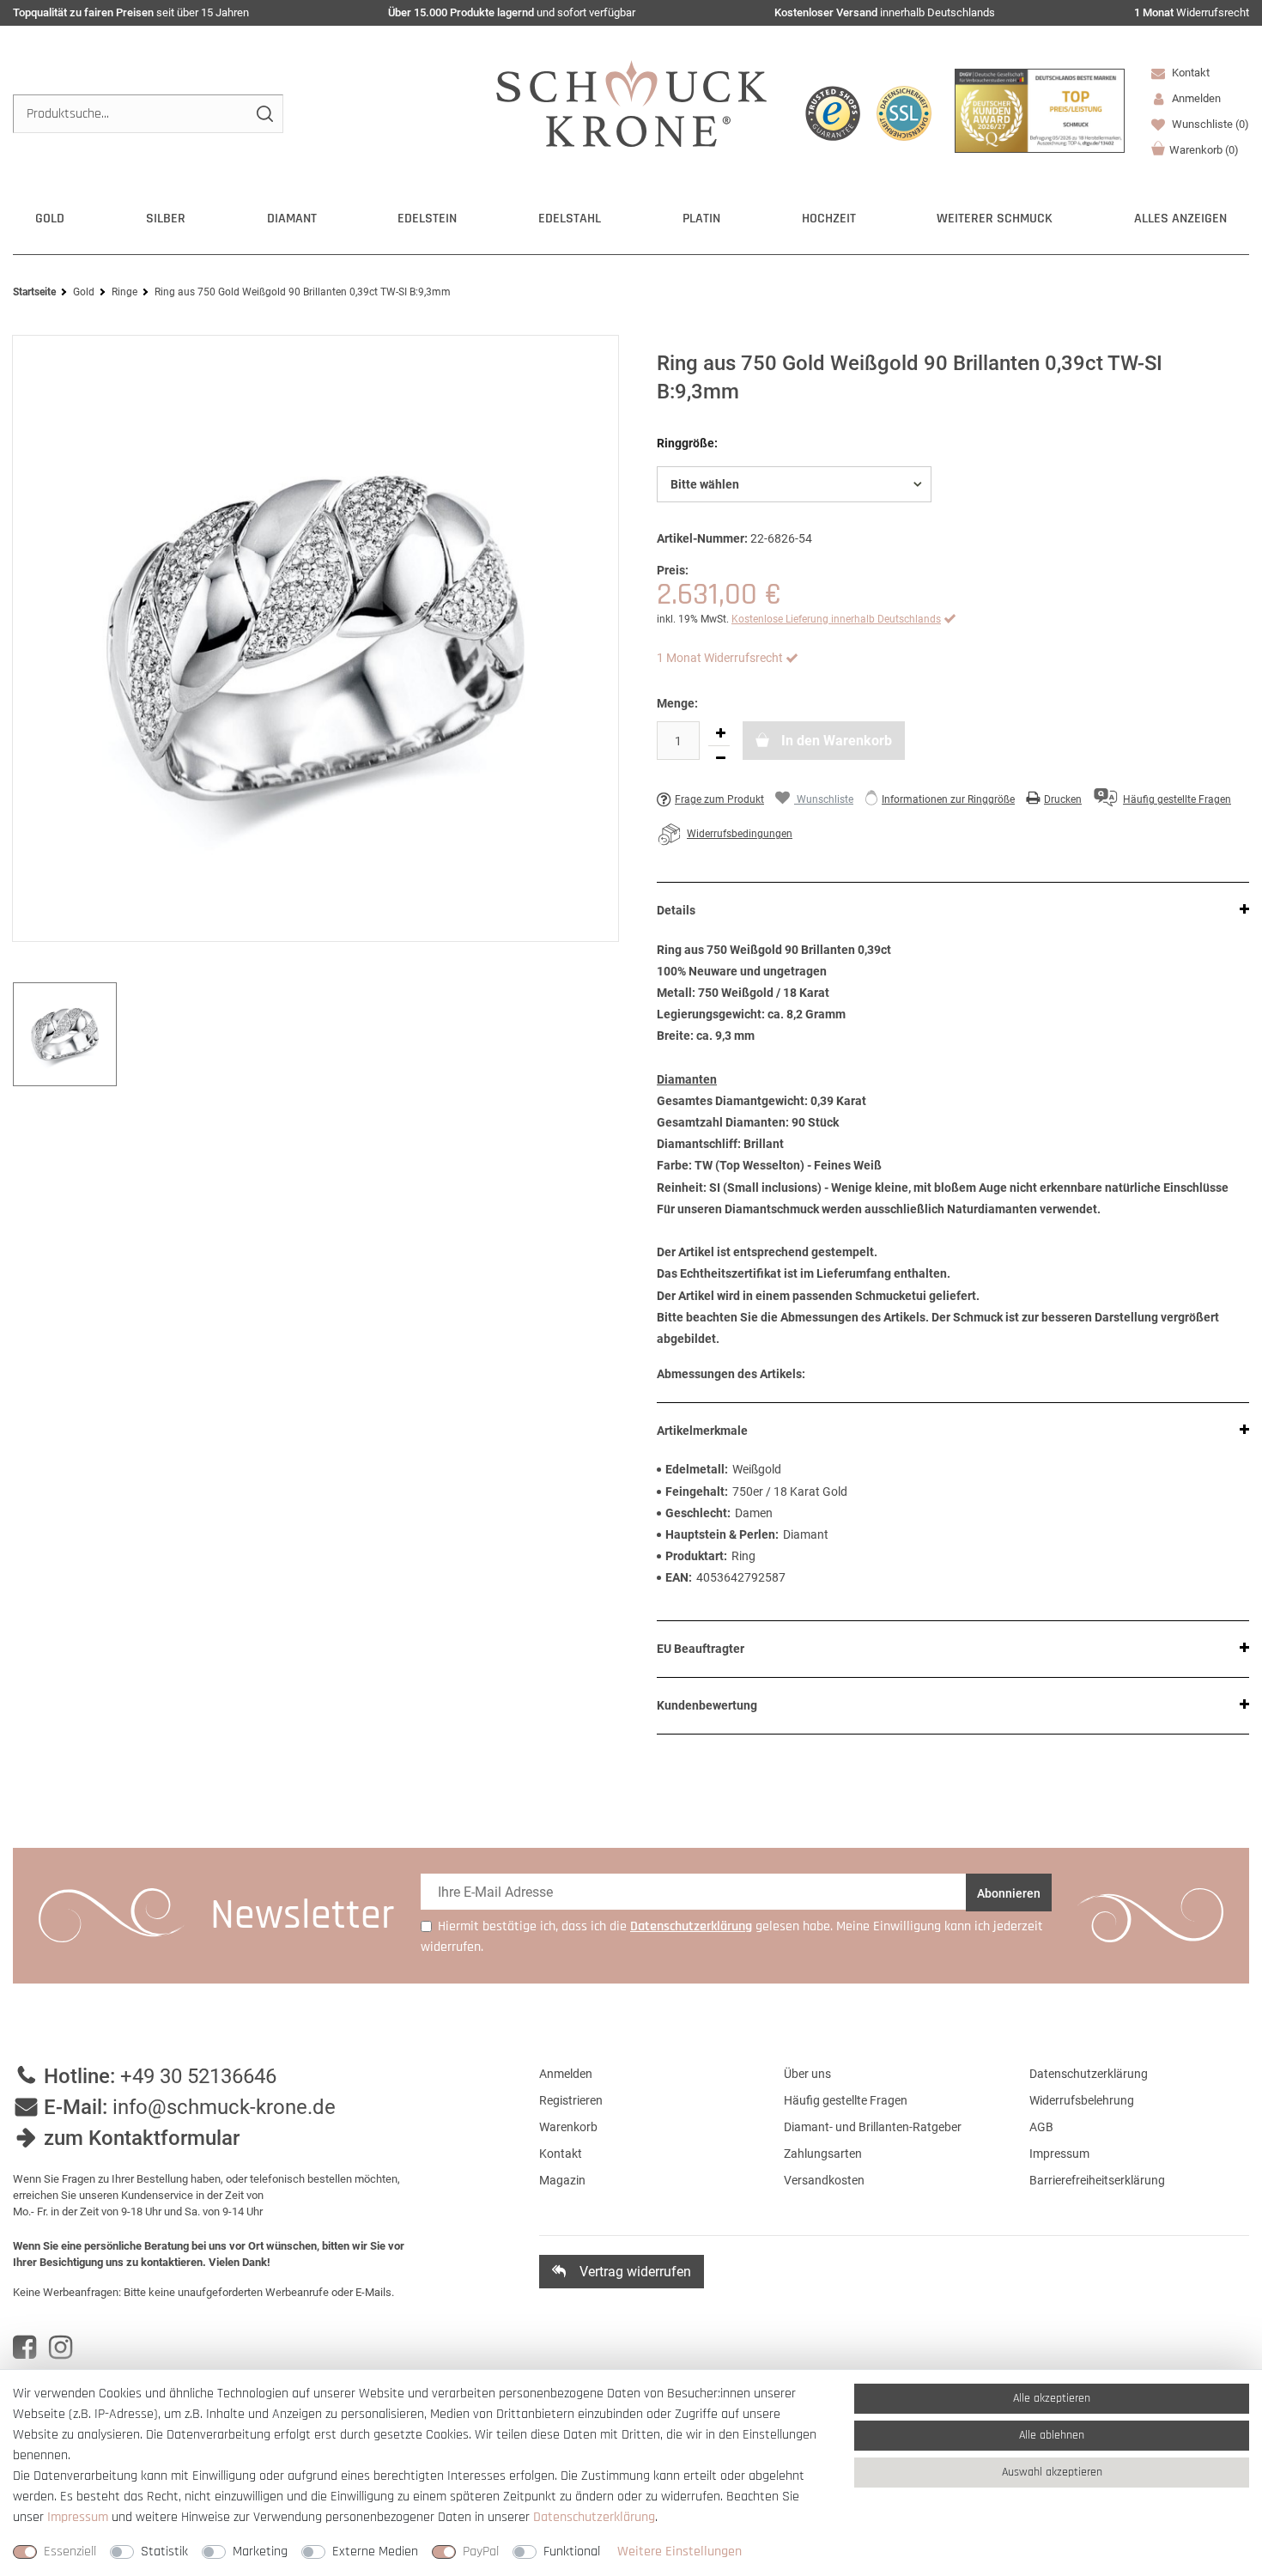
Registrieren (571, 2100)
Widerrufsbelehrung (1082, 2100)
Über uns (807, 2074)
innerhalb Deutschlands (885, 12)
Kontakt (1189, 73)
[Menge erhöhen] (720, 733)
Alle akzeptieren (1052, 2398)
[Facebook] (24, 2348)
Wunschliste (1209, 124)
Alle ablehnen (1052, 2435)
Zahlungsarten (823, 2154)
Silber (166, 219)
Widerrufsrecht (1192, 12)
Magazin (562, 2180)
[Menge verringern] (720, 758)
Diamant (292, 219)
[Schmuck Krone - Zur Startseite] (631, 103)
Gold (50, 219)
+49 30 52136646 (198, 2076)
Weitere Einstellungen (680, 2552)
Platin (701, 219)
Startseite (34, 292)
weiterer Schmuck (995, 219)
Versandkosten (824, 2180)
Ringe (124, 292)
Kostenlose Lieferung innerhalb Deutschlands (836, 619)
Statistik (164, 2552)
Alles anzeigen (1180, 219)
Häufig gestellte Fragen (846, 2100)
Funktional (572, 2552)
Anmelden (566, 2074)
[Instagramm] (61, 2348)
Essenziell (70, 2552)
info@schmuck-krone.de (224, 2107)
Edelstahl (570, 219)
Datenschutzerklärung (1089, 2074)
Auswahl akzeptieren (1052, 2472)
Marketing (260, 2552)
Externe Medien (375, 2552)
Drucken (1063, 799)
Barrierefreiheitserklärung (1097, 2180)
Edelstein (427, 219)
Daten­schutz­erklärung (594, 2517)
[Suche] (264, 114)
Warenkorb (1204, 150)
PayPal (481, 2552)
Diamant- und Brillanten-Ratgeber (873, 2127)
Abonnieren (1009, 1893)
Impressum (1059, 2154)
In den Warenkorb (835, 741)
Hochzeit (829, 219)
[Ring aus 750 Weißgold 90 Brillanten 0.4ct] (315, 639)
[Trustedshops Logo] (833, 113)
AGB (1041, 2127)
